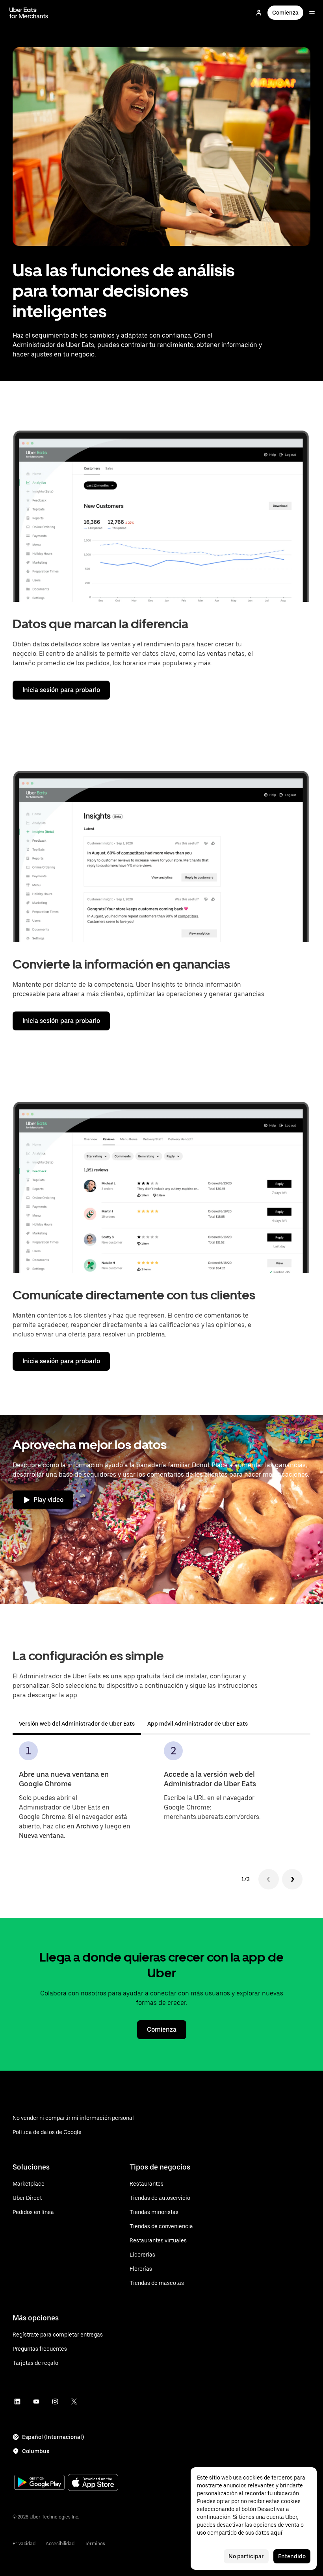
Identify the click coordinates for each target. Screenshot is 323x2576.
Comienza (285, 13)
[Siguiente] (292, 1879)
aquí (277, 2533)
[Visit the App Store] (93, 2483)
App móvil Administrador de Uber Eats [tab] (198, 1724)
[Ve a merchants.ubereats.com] (29, 13)
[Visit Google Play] (39, 2483)
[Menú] (312, 13)
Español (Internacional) (53, 2437)
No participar (246, 2556)
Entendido (292, 2556)
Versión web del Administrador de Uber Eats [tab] (77, 1724)
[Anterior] (269, 1879)
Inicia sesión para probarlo (61, 690)
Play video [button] (48, 1500)
